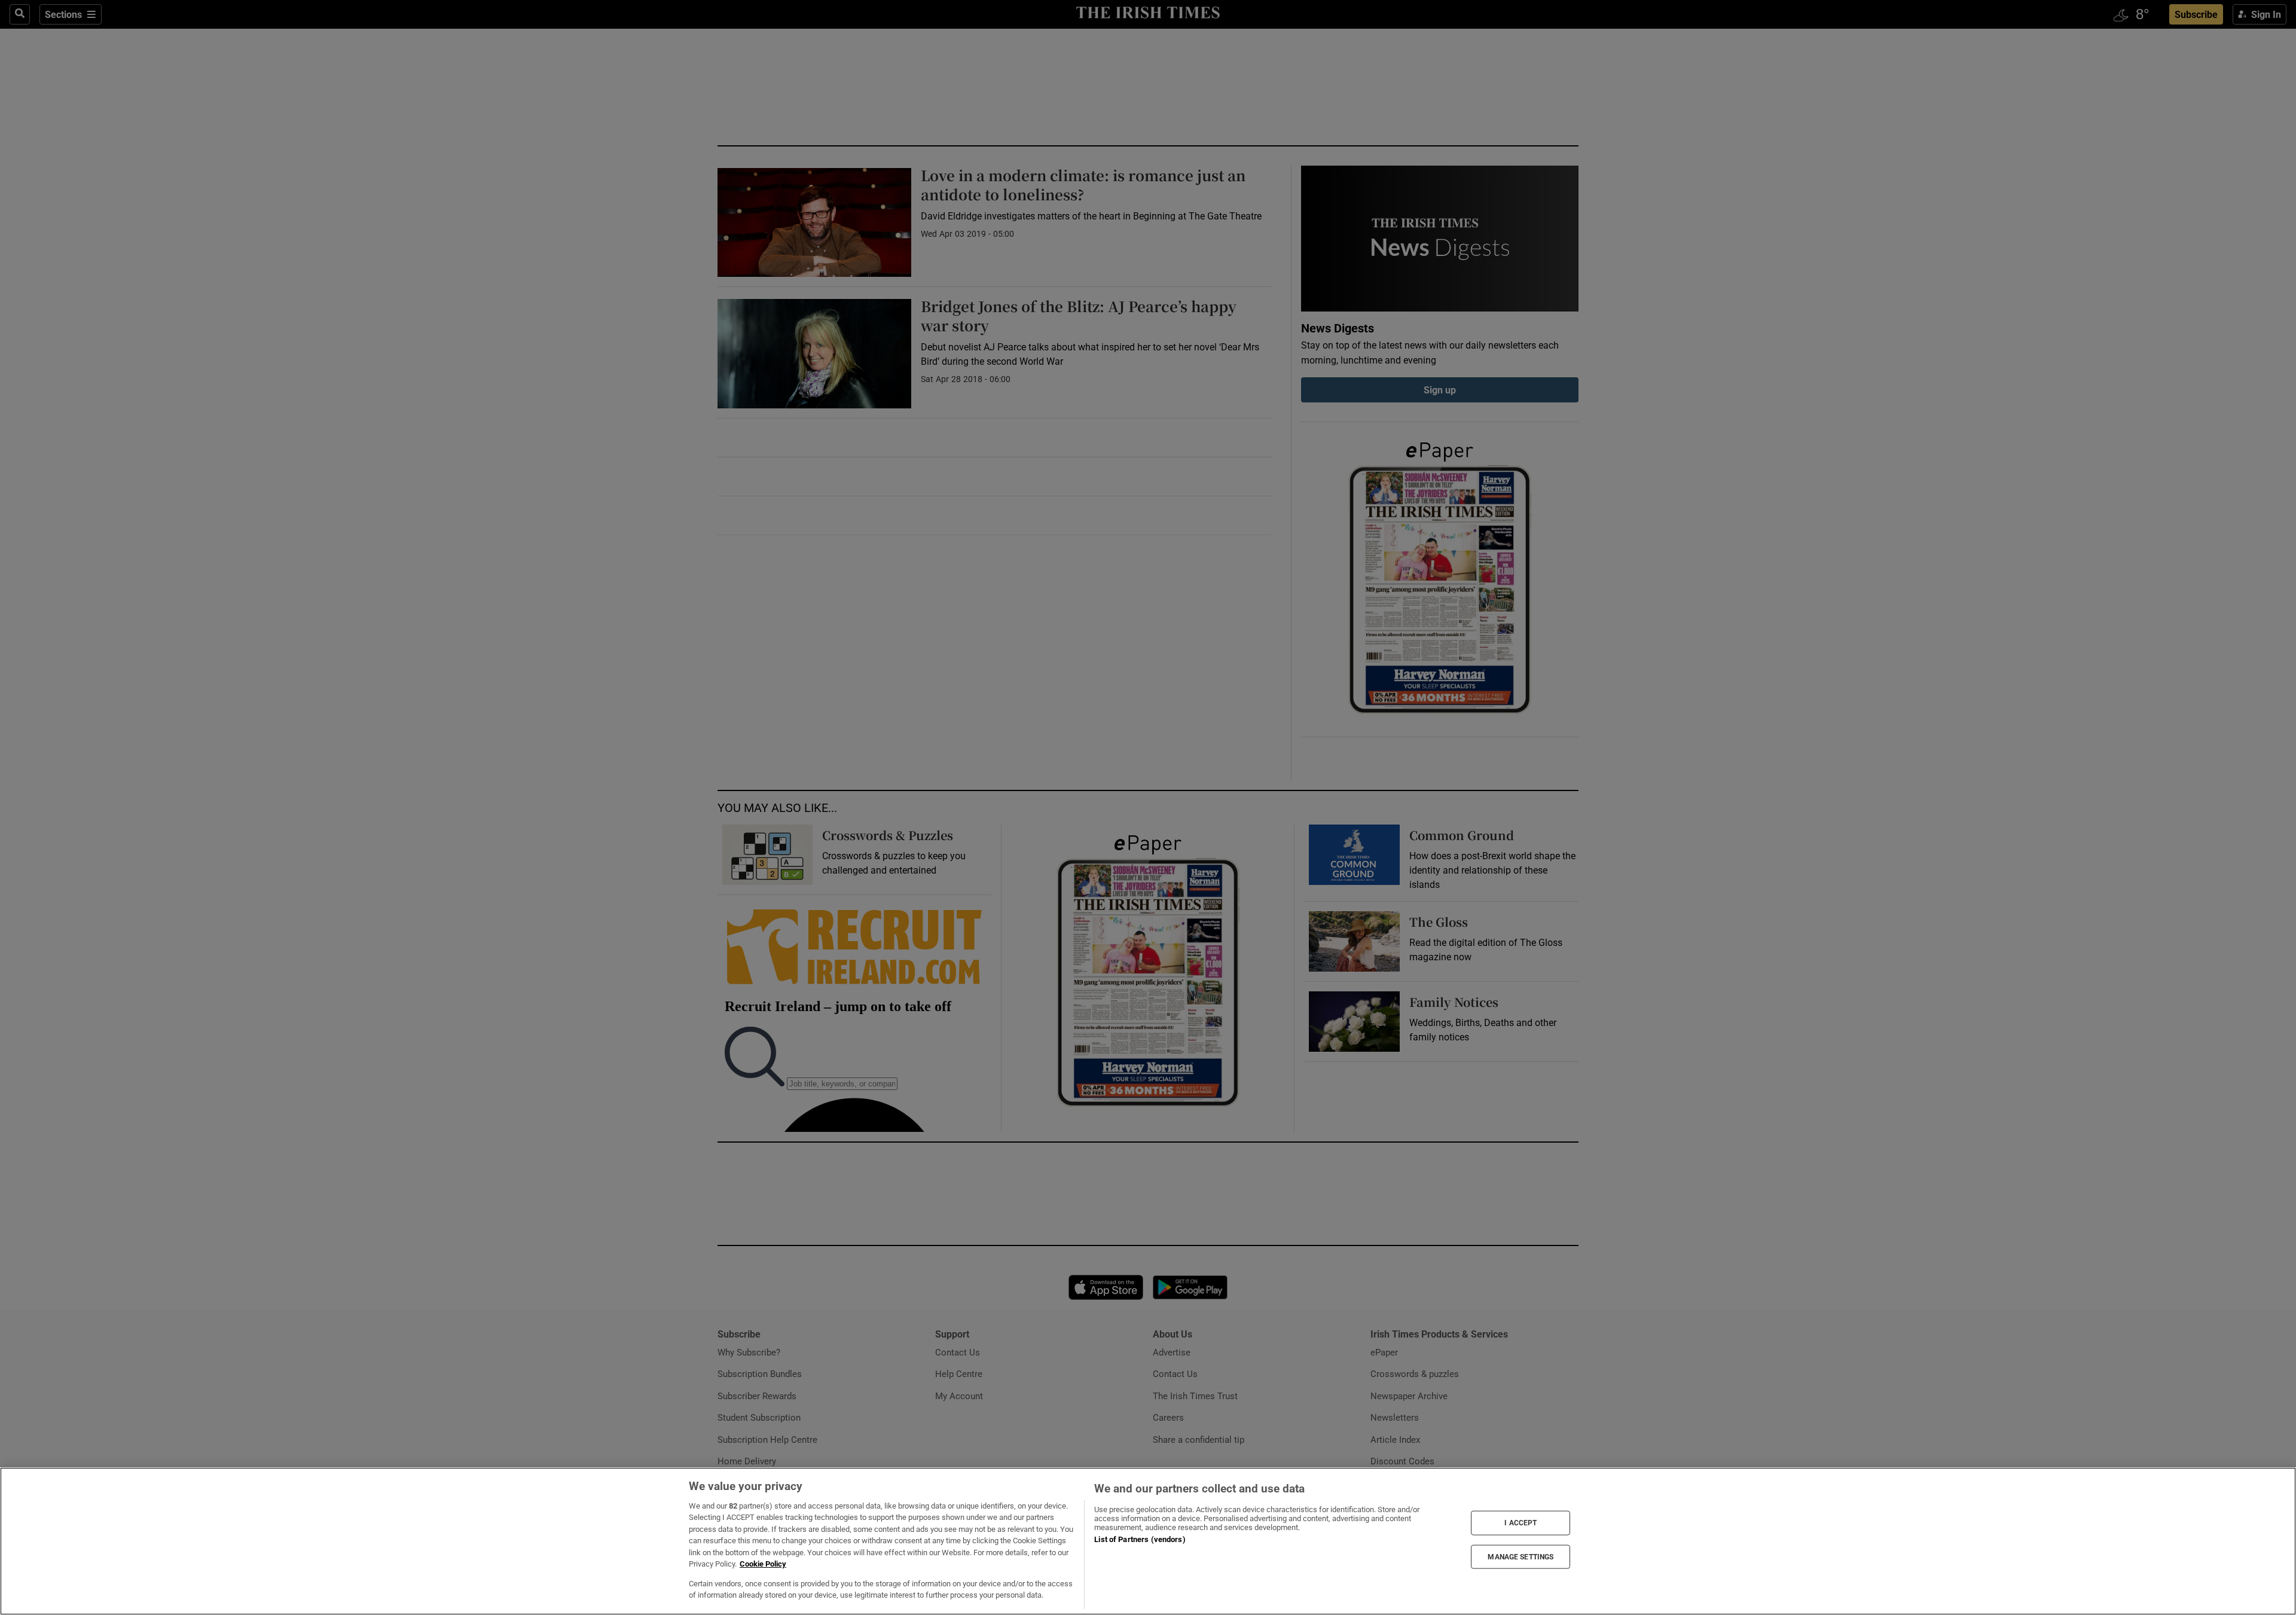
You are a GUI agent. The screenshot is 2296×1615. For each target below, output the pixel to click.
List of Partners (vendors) (1140, 1539)
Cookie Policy (763, 1564)
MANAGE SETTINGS (1521, 1556)
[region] (1148, 1541)
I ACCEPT (1521, 1523)
